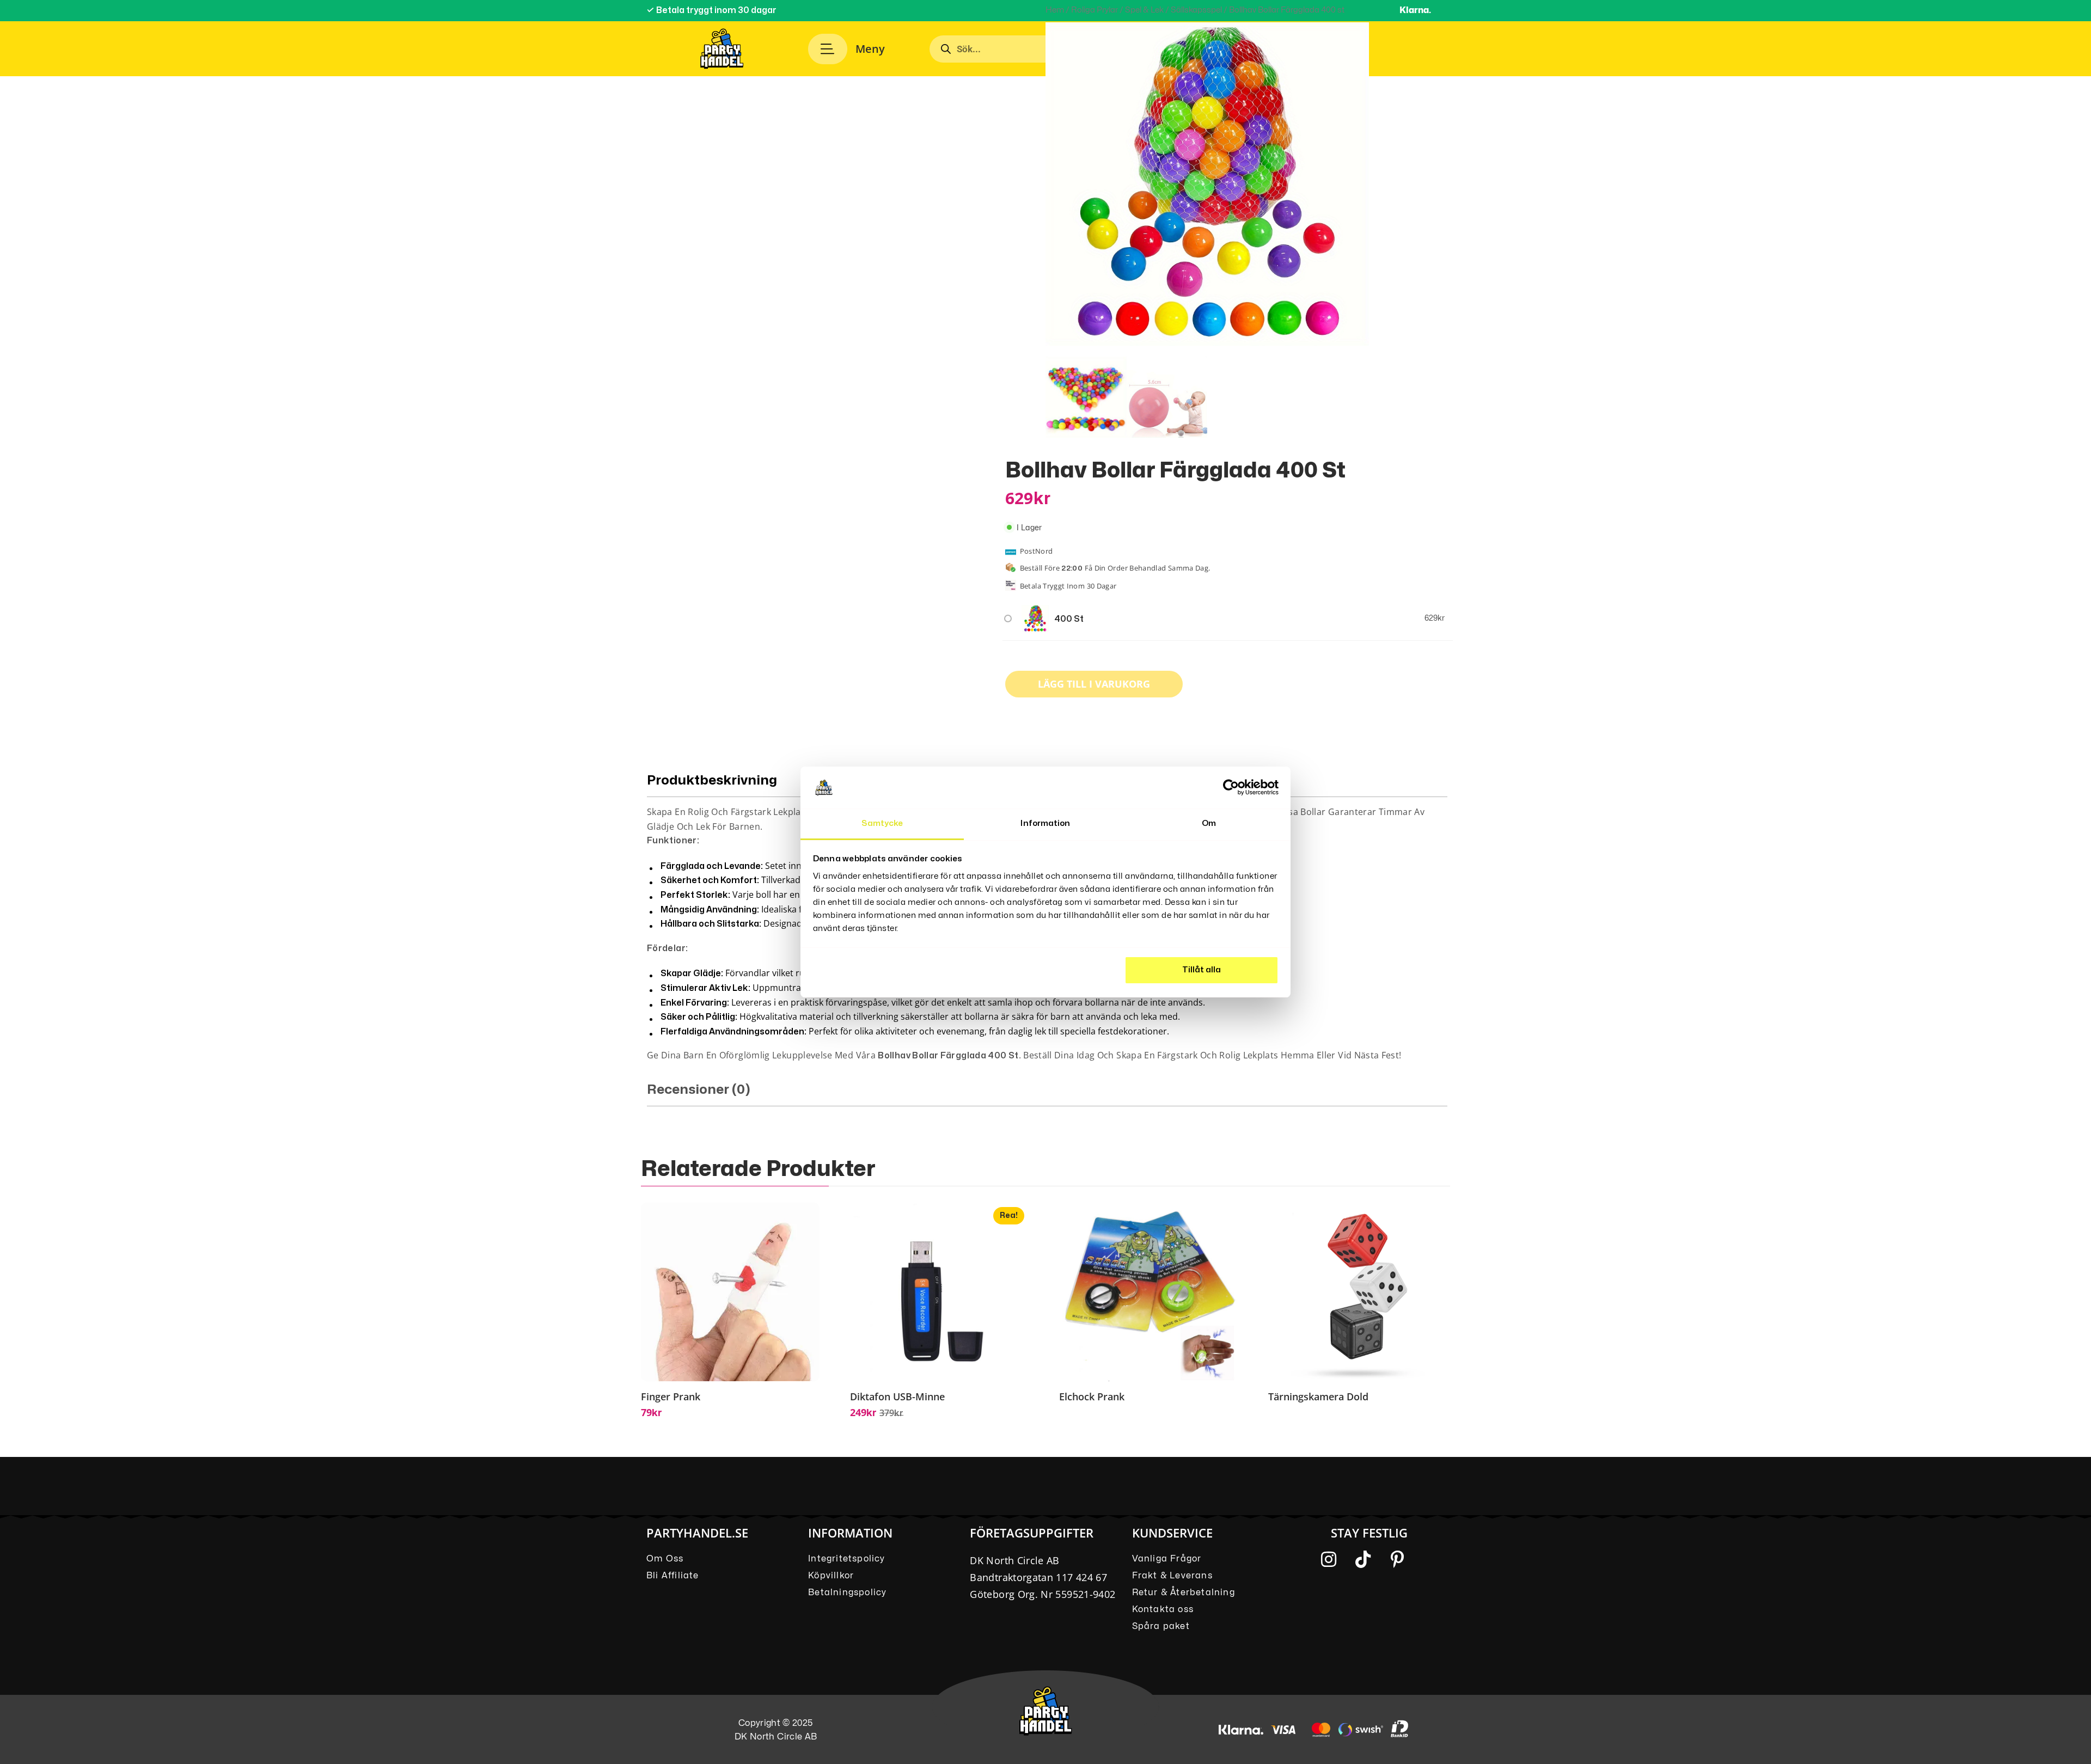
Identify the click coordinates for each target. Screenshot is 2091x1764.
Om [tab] (1209, 823)
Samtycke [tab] (882, 823)
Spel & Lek (1144, 10)
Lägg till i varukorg (1094, 684)
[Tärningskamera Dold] (1358, 1292)
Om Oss (665, 1559)
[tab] (1047, 1094)
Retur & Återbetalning (1184, 1592)
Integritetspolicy (846, 1559)
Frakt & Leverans (1172, 1576)
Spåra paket (1161, 1626)
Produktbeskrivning (712, 780)
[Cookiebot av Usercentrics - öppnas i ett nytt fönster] (1231, 787)
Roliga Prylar (1095, 10)
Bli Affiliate (673, 1576)
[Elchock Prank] (1148, 1292)
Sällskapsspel (1196, 10)
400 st (1069, 619)
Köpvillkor (831, 1576)
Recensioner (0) (699, 1090)
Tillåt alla (1202, 970)
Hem (1055, 10)
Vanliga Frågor (1167, 1559)
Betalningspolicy (847, 1592)
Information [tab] (1045, 823)
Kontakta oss (1163, 1609)
